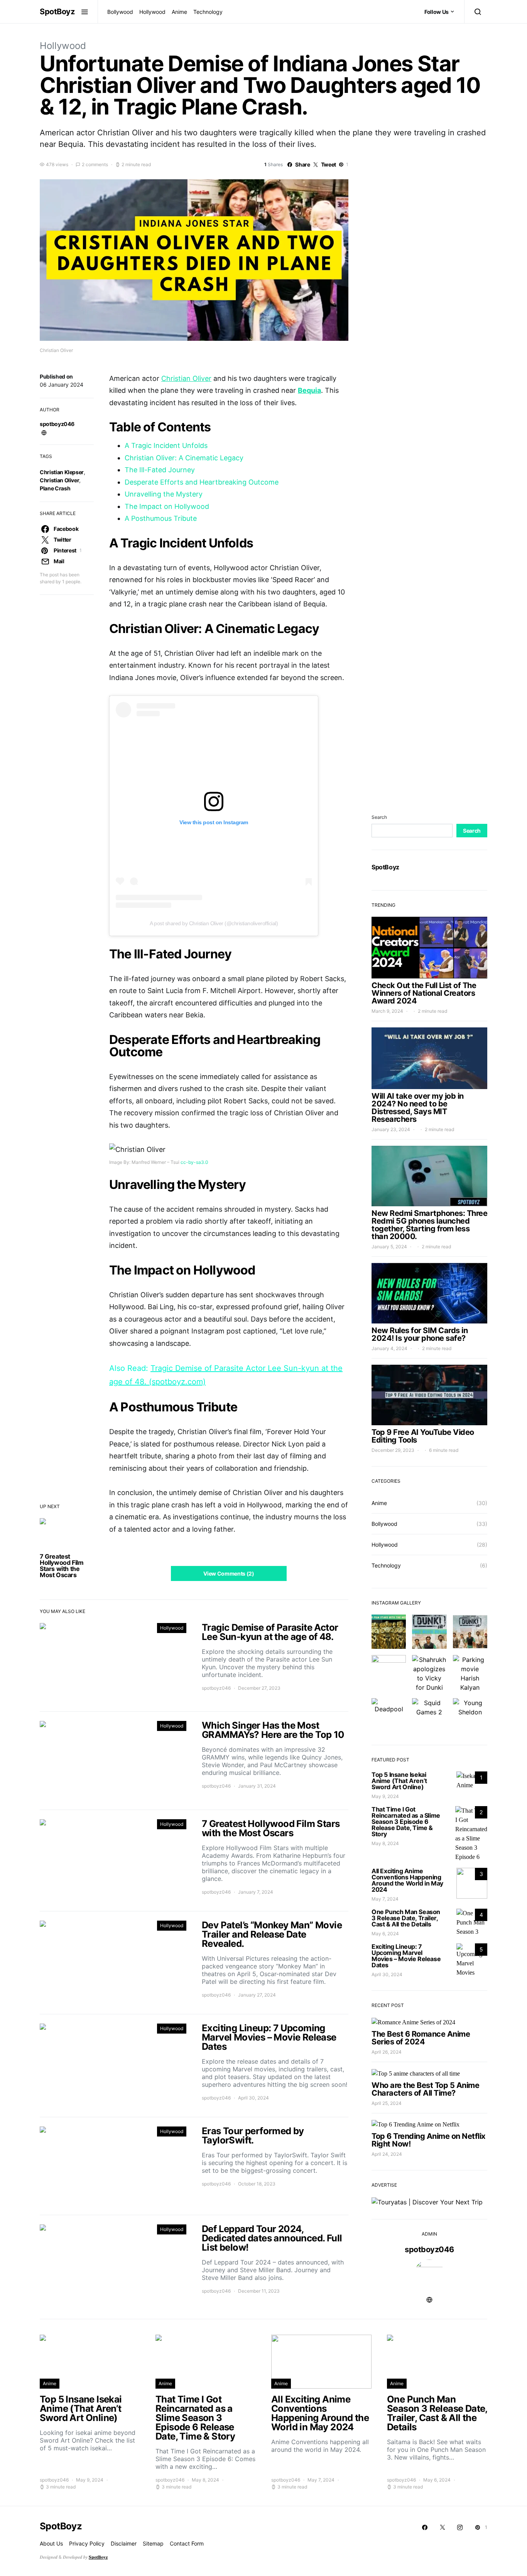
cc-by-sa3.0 (194, 1162)
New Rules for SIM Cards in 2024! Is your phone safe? (420, 1334)
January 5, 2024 (389, 1247)
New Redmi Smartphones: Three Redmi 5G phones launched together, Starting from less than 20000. (429, 1225)
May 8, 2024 (385, 1843)
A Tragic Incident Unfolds (166, 445)
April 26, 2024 (387, 2052)
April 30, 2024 (387, 1974)
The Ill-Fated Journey (160, 470)
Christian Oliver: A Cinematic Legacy (184, 458)
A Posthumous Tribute (161, 518)
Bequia (309, 390)
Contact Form (187, 2543)
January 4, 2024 (389, 1348)
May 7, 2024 (385, 1899)
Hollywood (152, 12)
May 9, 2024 (385, 1796)
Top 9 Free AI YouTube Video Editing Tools (423, 1436)
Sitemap (153, 2543)
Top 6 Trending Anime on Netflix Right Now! (428, 2140)
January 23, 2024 (391, 1129)
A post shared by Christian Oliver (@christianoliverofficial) (214, 923)
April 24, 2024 (387, 2154)
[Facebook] (425, 2527)
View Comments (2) (229, 1573)
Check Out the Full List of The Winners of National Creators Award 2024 (424, 993)
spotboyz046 (57, 424)
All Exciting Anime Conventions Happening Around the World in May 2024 (407, 1880)
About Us (51, 2543)
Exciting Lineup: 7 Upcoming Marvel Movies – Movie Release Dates (406, 1956)
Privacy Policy (87, 2543)
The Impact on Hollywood (167, 506)
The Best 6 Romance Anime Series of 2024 (421, 2038)
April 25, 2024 (387, 2103)
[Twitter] (443, 2527)
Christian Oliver (59, 480)
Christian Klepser (62, 472)
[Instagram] (460, 2527)
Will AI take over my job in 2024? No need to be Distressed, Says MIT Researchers (418, 1108)
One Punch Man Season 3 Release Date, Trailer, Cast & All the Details (406, 1918)
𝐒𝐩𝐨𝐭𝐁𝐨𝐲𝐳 (98, 2557)
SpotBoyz (57, 12)
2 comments (95, 164)
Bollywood (120, 12)
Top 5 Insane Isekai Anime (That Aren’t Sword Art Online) (399, 1781)
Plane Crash (55, 488)
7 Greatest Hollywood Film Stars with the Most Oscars (62, 1566)
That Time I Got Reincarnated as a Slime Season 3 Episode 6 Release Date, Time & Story (406, 1822)
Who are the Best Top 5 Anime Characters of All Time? (425, 2089)
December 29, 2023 (393, 1450)
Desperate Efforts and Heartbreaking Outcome (202, 482)
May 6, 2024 (385, 1934)
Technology (208, 12)
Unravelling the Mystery (164, 494)
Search (379, 817)
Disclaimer (124, 2543)
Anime (179, 12)
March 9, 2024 (387, 1011)
